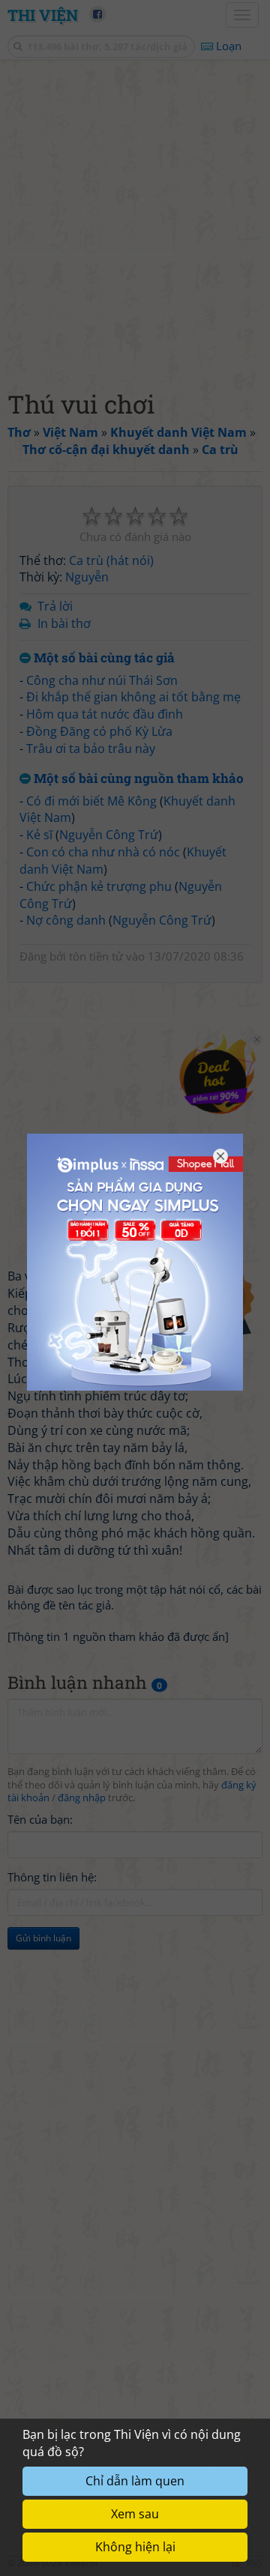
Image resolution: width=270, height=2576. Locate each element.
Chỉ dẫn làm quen (135, 2481)
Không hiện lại (135, 2547)
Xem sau (135, 2514)
